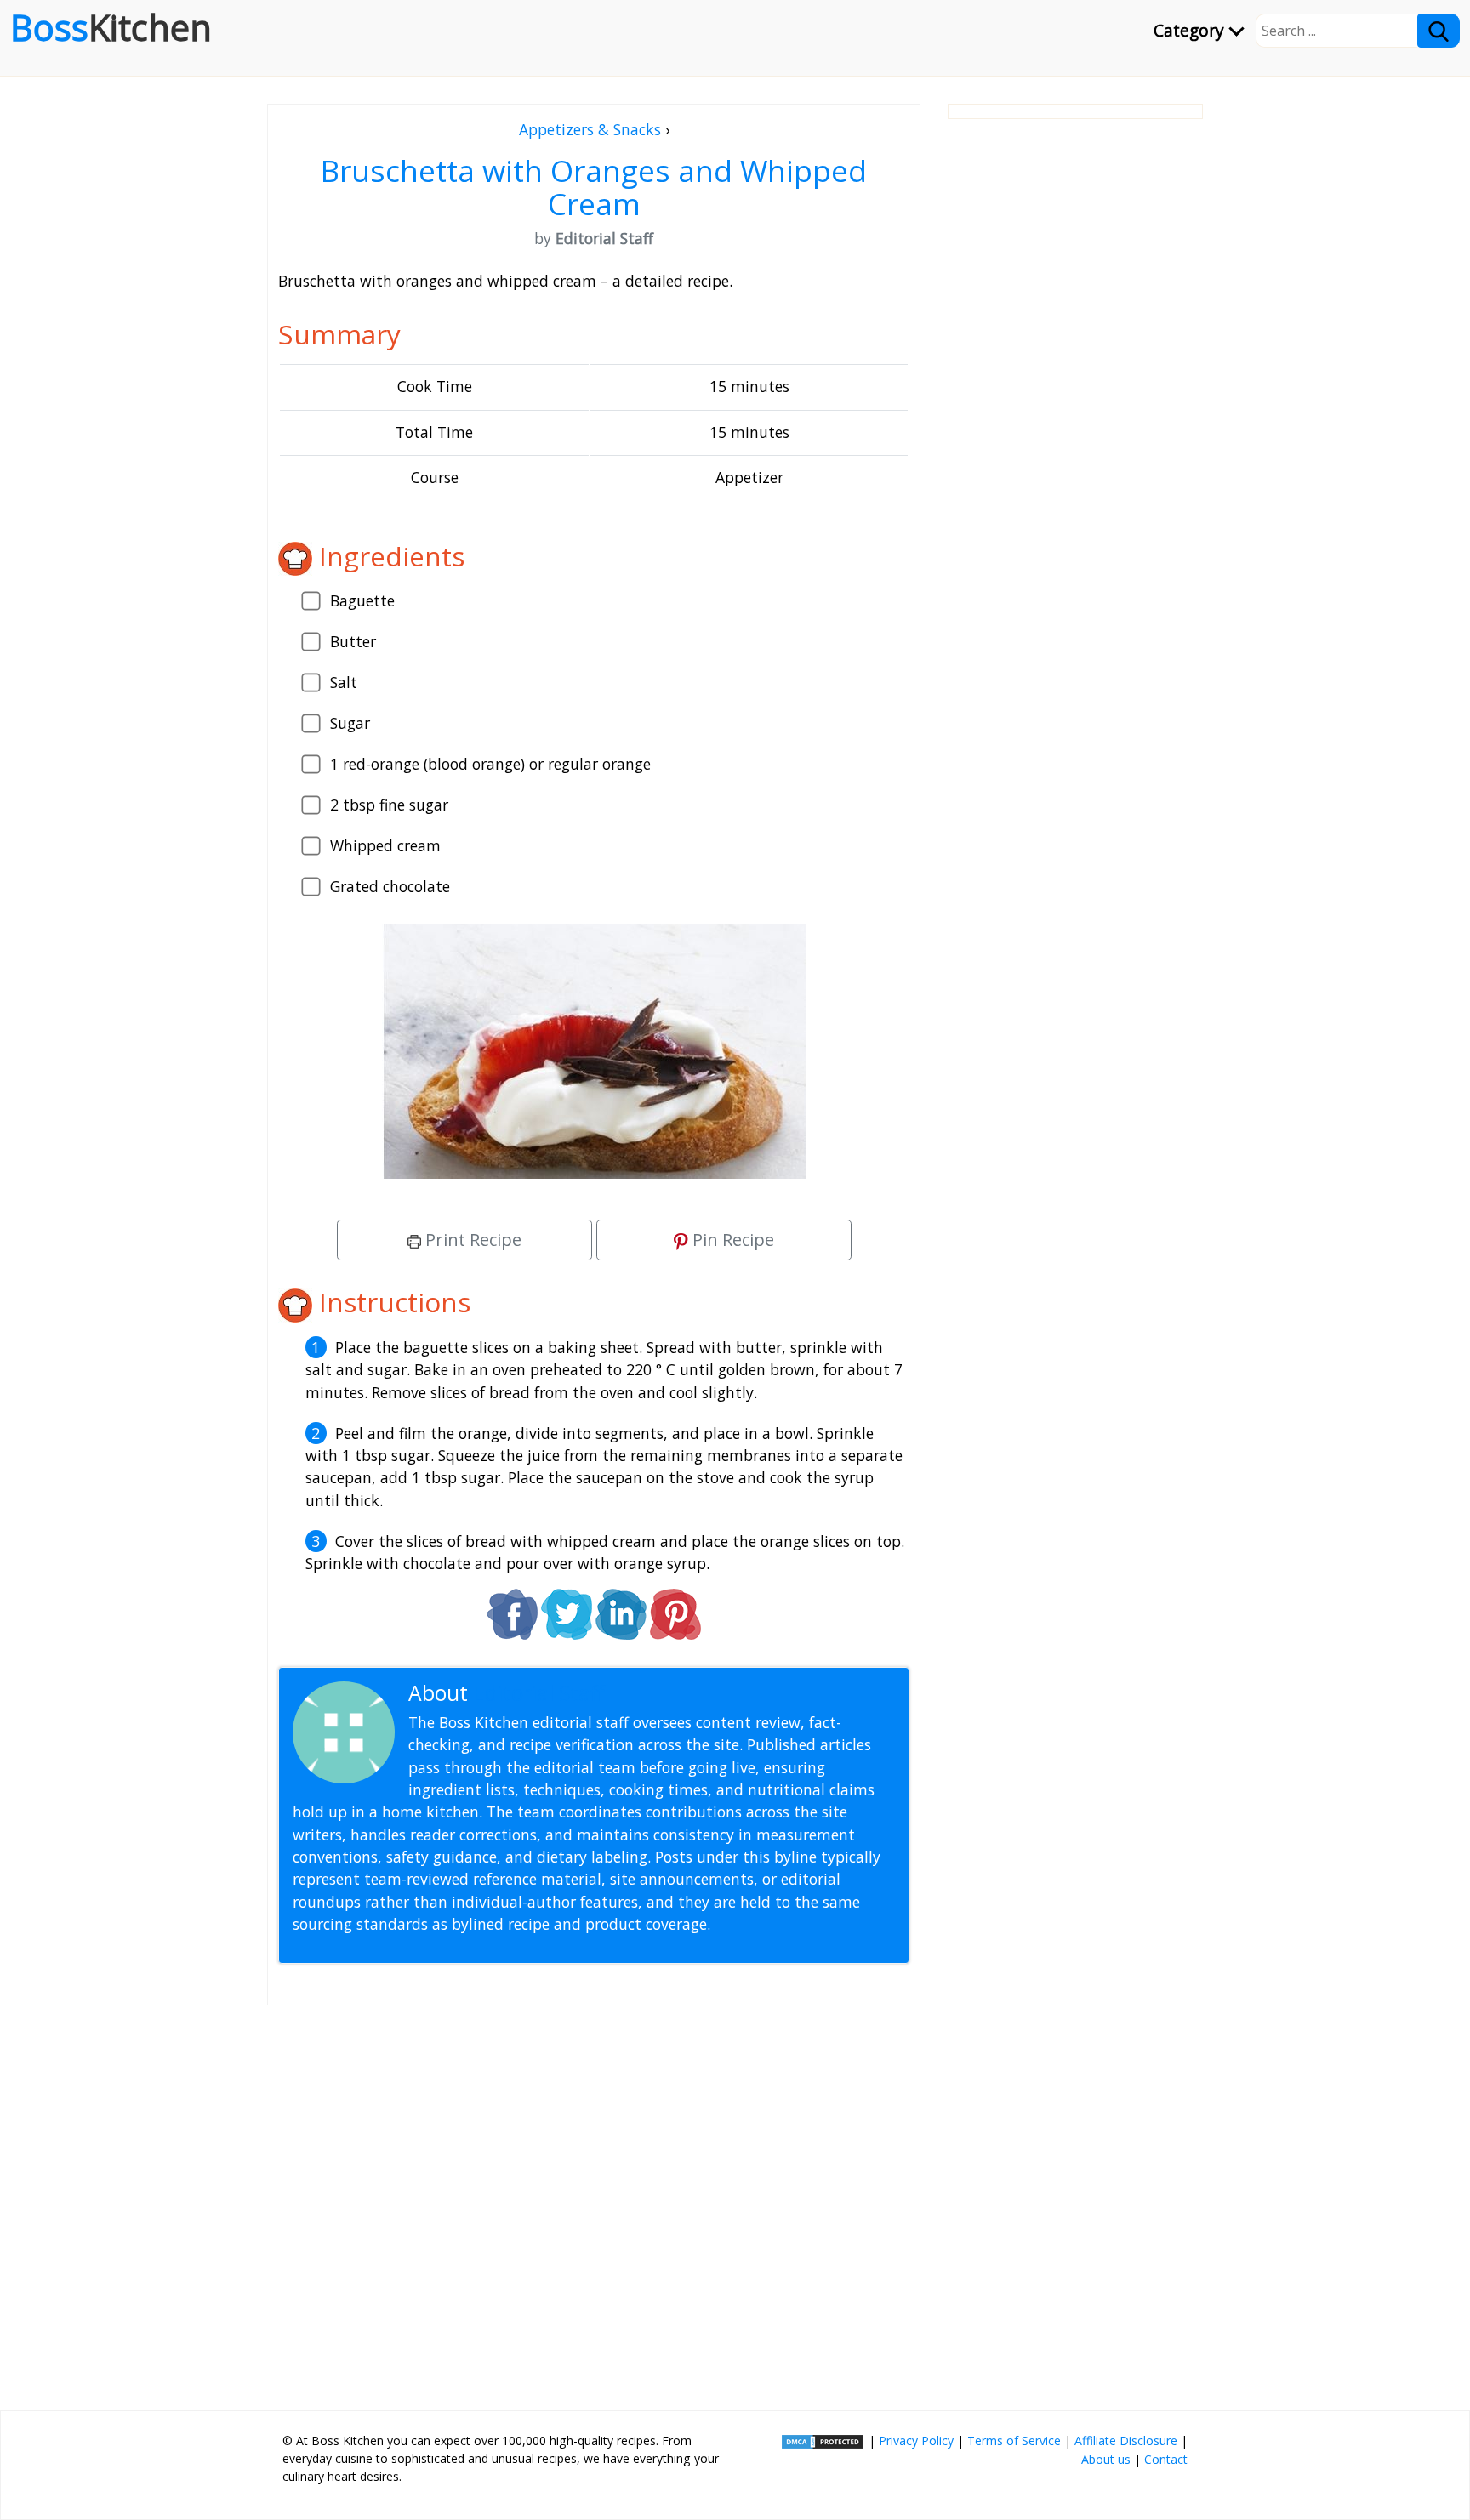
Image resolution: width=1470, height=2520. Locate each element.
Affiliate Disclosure (1126, 2440)
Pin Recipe (731, 1240)
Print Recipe (471, 1240)
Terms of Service (1014, 2440)
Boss (111, 27)
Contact (1166, 2459)
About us (1106, 2459)
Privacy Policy (916, 2440)
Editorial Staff (539, 1693)
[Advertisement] (594, 2201)
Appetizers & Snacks (590, 129)
